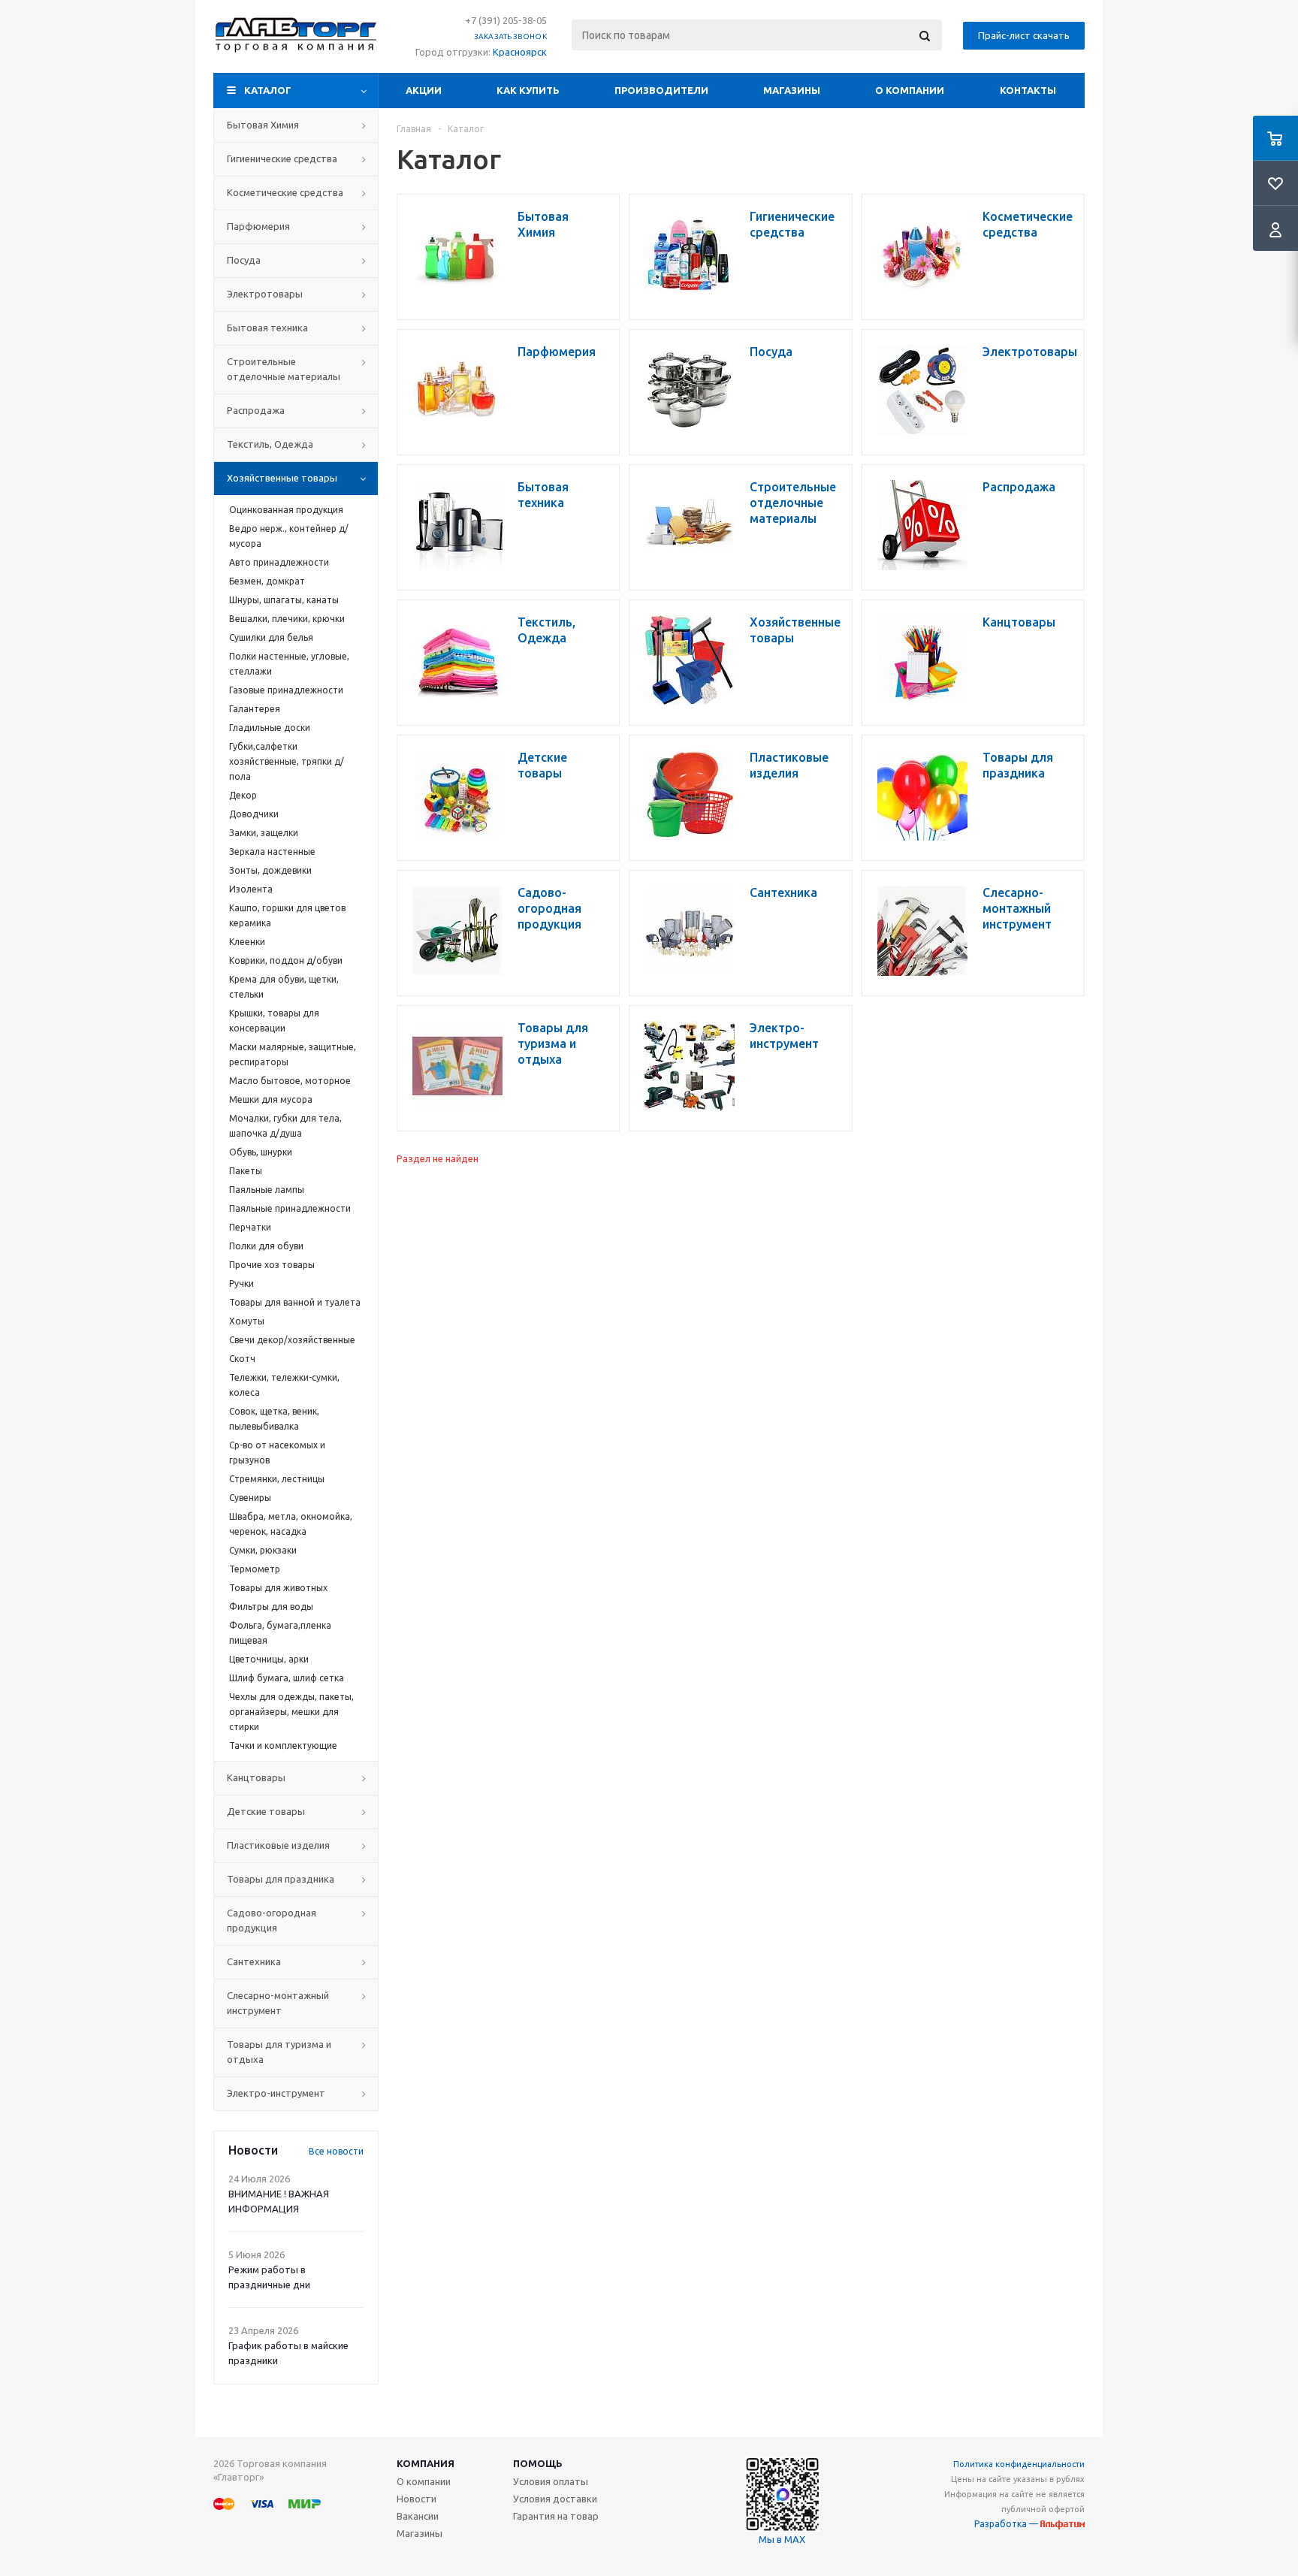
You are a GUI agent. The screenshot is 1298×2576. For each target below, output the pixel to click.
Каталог (268, 90)
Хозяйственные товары (282, 478)
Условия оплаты (551, 2481)
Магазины (792, 90)
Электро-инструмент (276, 2093)
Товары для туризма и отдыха (279, 2052)
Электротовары (265, 294)
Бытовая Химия (263, 125)
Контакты (1028, 90)
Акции (424, 90)
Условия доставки (555, 2499)
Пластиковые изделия (278, 1845)
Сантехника (254, 1961)
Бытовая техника (267, 328)
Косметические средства (285, 192)
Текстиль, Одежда (270, 444)
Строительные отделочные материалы (284, 369)
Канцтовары (256, 1777)
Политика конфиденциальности (1019, 2464)
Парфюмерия (258, 226)
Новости (417, 2499)
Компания (426, 2463)
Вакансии (418, 2516)
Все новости (336, 2151)
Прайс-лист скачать (1024, 35)
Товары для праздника (281, 1879)
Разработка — (1007, 2524)
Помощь (538, 2463)
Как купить (528, 90)
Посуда (244, 260)
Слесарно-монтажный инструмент (278, 2003)
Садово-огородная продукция (272, 1920)
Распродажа (256, 410)
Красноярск (520, 52)
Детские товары (266, 1811)
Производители (661, 90)
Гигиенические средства (282, 159)
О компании (910, 90)
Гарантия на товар (556, 2516)
